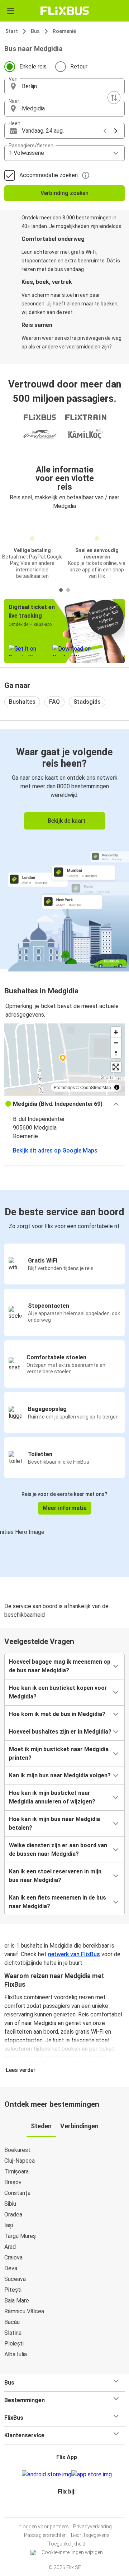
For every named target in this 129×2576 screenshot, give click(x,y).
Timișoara (16, 2171)
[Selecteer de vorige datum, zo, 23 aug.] (105, 131)
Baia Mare (17, 2301)
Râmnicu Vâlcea (24, 2311)
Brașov (13, 2182)
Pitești (13, 2290)
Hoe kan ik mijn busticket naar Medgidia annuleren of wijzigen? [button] (52, 1797)
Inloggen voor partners (43, 2527)
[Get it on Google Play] (47, 2475)
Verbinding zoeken (64, 193)
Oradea (13, 2214)
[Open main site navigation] (11, 11)
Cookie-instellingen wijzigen (72, 2552)
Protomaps (64, 1087)
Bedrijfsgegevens (90, 2535)
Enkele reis (33, 66)
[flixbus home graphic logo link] (65, 11)
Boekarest (17, 2150)
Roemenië (64, 31)
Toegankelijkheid (67, 2544)
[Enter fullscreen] (116, 1067)
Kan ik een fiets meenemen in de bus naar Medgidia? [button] (58, 1902)
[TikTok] (72, 2509)
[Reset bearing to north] (116, 1053)
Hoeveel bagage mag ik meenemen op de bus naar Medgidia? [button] (60, 1666)
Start (12, 31)
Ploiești (14, 2344)
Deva (11, 2268)
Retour (79, 66)
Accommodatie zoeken (49, 175)
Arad (10, 2247)
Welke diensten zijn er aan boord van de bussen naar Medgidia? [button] (58, 1850)
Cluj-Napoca (20, 2161)
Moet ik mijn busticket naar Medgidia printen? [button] (59, 1753)
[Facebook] (61, 2509)
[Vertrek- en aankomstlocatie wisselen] (114, 98)
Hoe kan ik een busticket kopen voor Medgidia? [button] (58, 1692)
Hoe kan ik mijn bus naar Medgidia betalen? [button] (54, 1823)
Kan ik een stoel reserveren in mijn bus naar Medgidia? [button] (55, 1876)
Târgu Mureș (20, 2236)
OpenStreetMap (96, 1087)
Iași (9, 2225)
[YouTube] (66, 2509)
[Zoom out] (116, 1043)
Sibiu (10, 2204)
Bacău (12, 2322)
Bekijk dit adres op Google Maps (55, 1151)
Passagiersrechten (45, 2535)
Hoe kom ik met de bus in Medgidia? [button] (57, 1714)
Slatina (13, 2333)
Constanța (17, 2193)
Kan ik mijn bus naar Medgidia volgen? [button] (60, 1775)
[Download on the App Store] (92, 2475)
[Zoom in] (116, 1032)
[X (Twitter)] (70, 2509)
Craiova (13, 2257)
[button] (64, 86)
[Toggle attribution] (117, 1087)
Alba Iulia (16, 2354)
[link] (64, 849)
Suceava (15, 2279)
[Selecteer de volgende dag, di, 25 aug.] (116, 131)
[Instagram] (63, 2509)
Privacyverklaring (92, 2527)
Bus (35, 31)
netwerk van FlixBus (74, 1954)
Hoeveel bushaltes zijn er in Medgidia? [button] (60, 1732)
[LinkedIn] (68, 2509)
